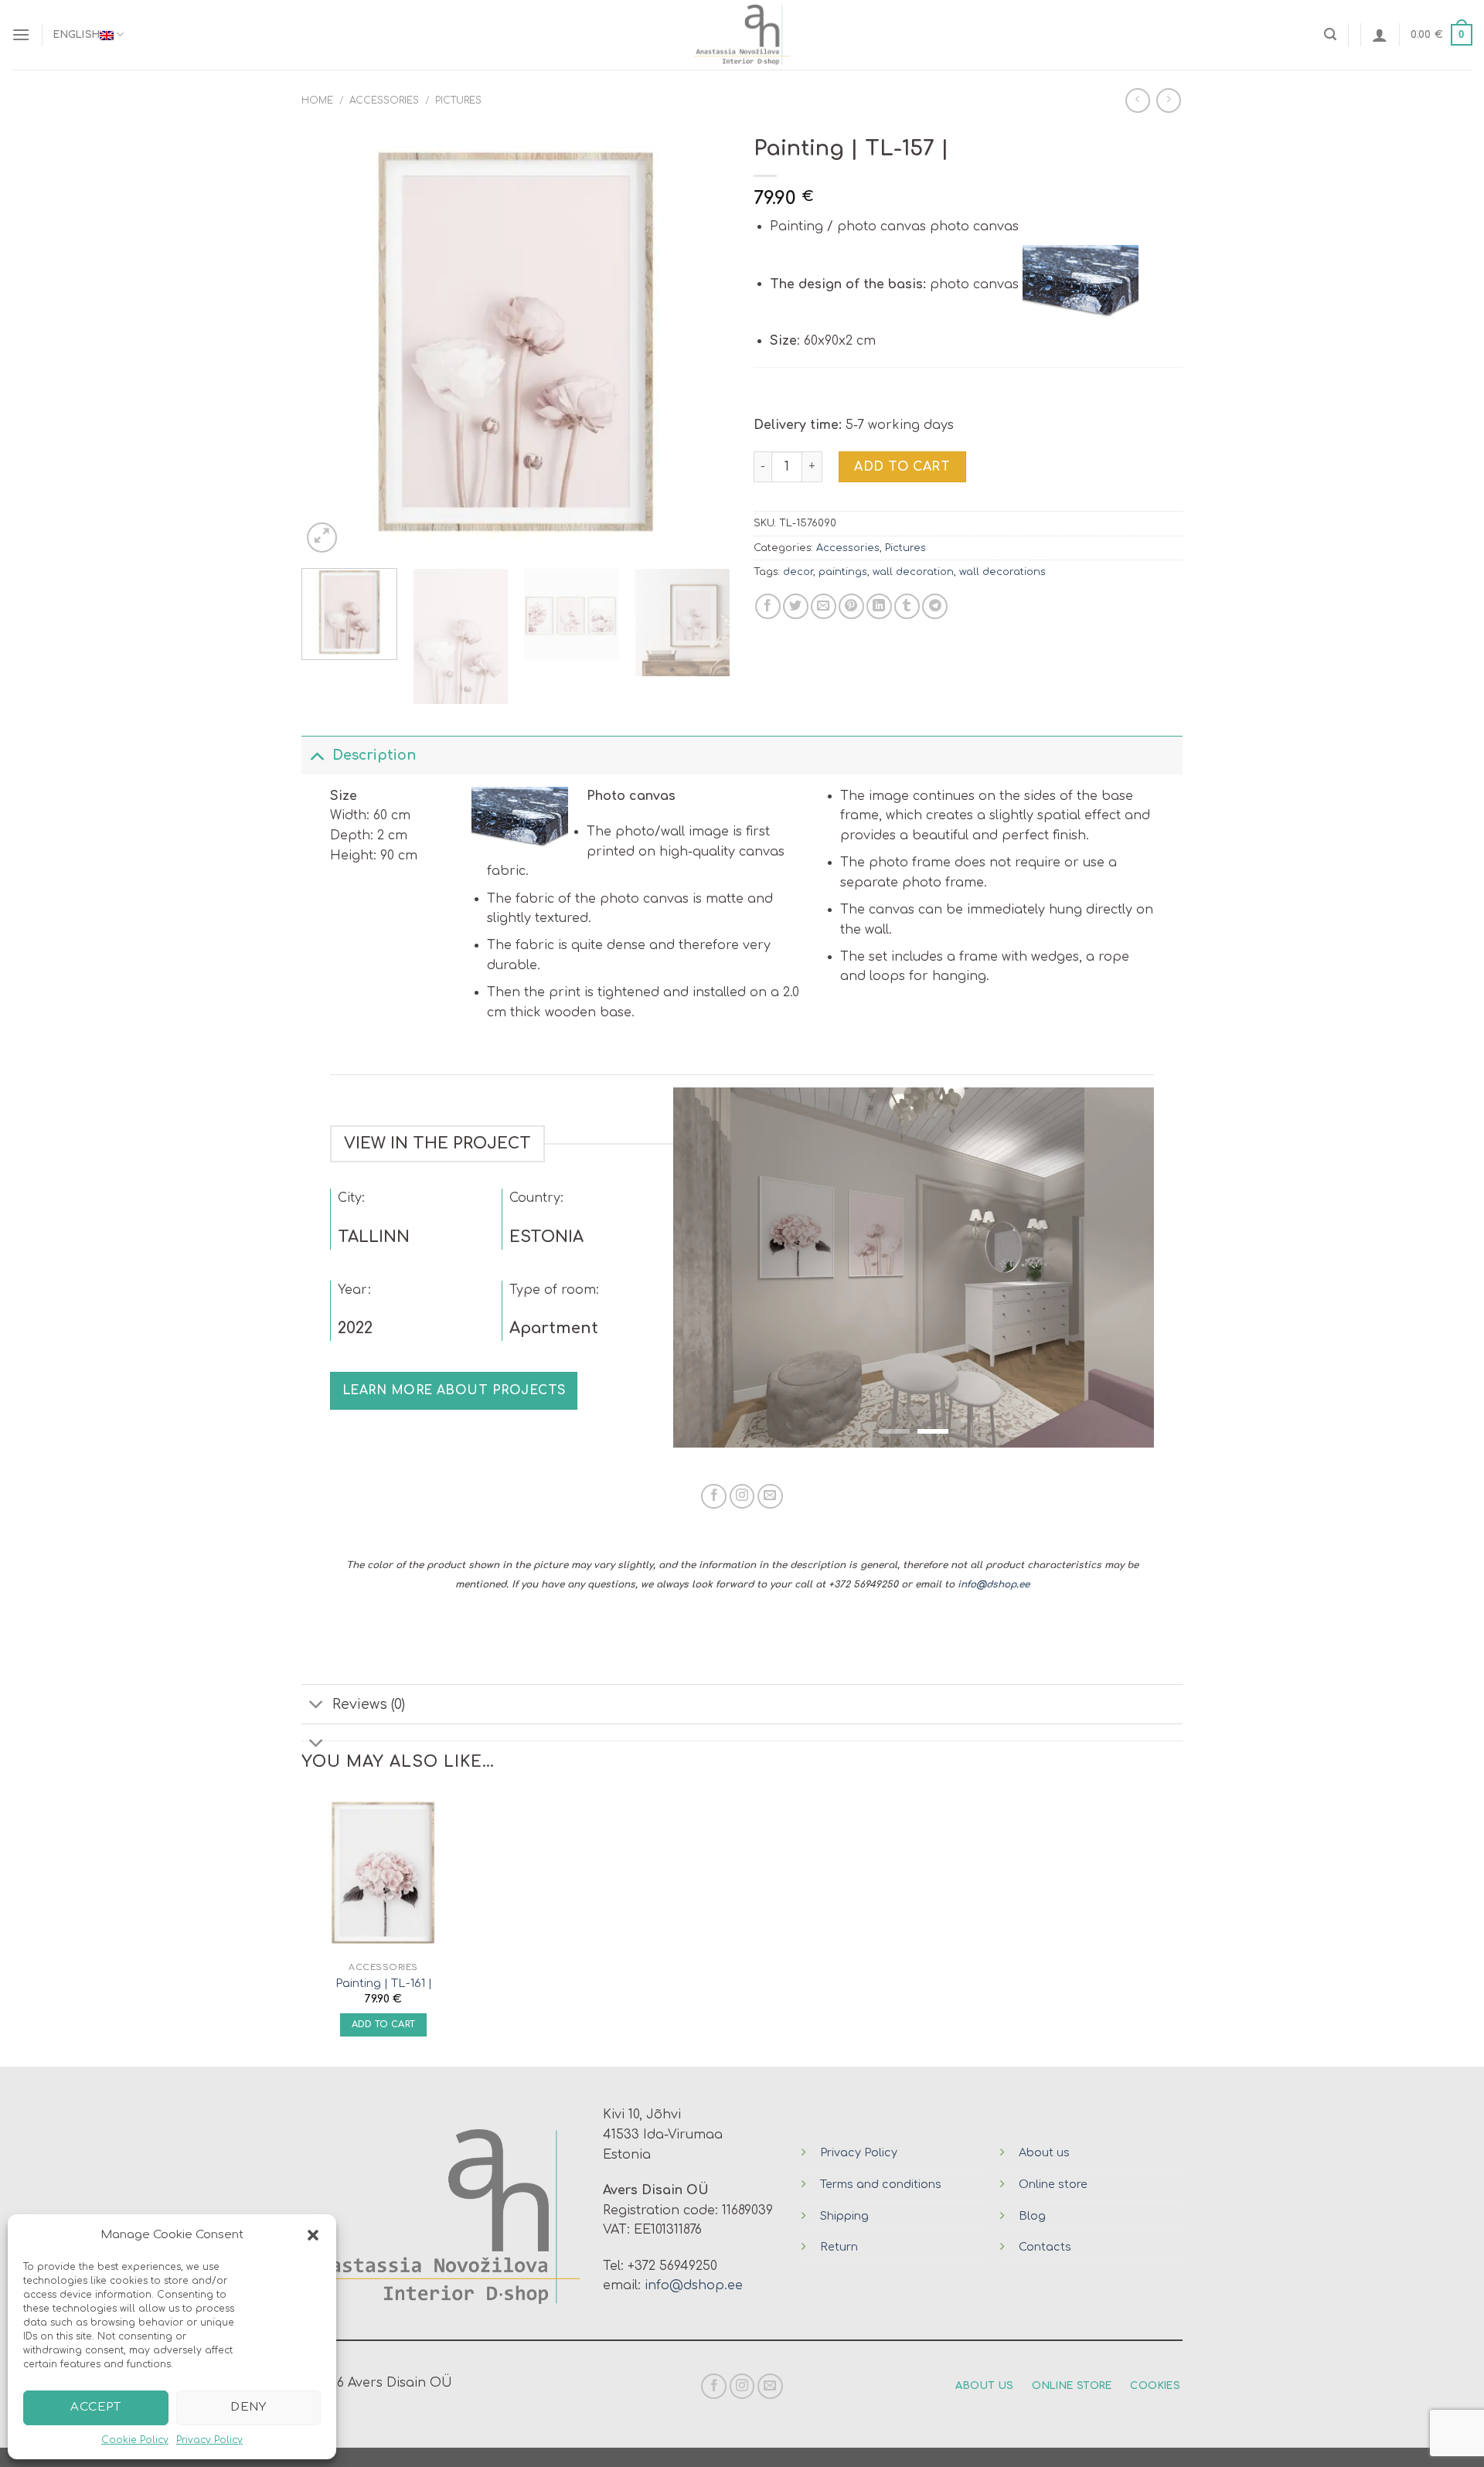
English (77, 35)
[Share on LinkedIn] (879, 606)
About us (1044, 2152)
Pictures (458, 100)
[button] (313, 2235)
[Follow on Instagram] (742, 1497)
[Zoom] (322, 538)
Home (317, 100)
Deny (248, 2407)
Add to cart (902, 467)
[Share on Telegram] (935, 606)
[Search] (1330, 34)
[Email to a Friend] (824, 606)
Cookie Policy (135, 2440)
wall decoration (913, 572)
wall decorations (1002, 572)
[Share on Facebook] (768, 606)
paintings (843, 572)
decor (798, 572)
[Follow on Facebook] (714, 1497)
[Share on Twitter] (796, 606)
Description (374, 755)
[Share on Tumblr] (907, 606)
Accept (95, 2407)
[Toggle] (317, 755)
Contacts (1045, 2247)
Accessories (384, 100)
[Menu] (21, 34)
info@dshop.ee (994, 1584)
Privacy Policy (209, 2440)
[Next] (703, 342)
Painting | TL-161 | (384, 1983)
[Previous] (329, 342)
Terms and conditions (881, 2184)
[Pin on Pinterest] (851, 606)
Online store (1053, 2184)
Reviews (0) (369, 1704)
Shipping (844, 2216)
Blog (1032, 2216)
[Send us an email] (770, 1497)
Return (839, 2247)
